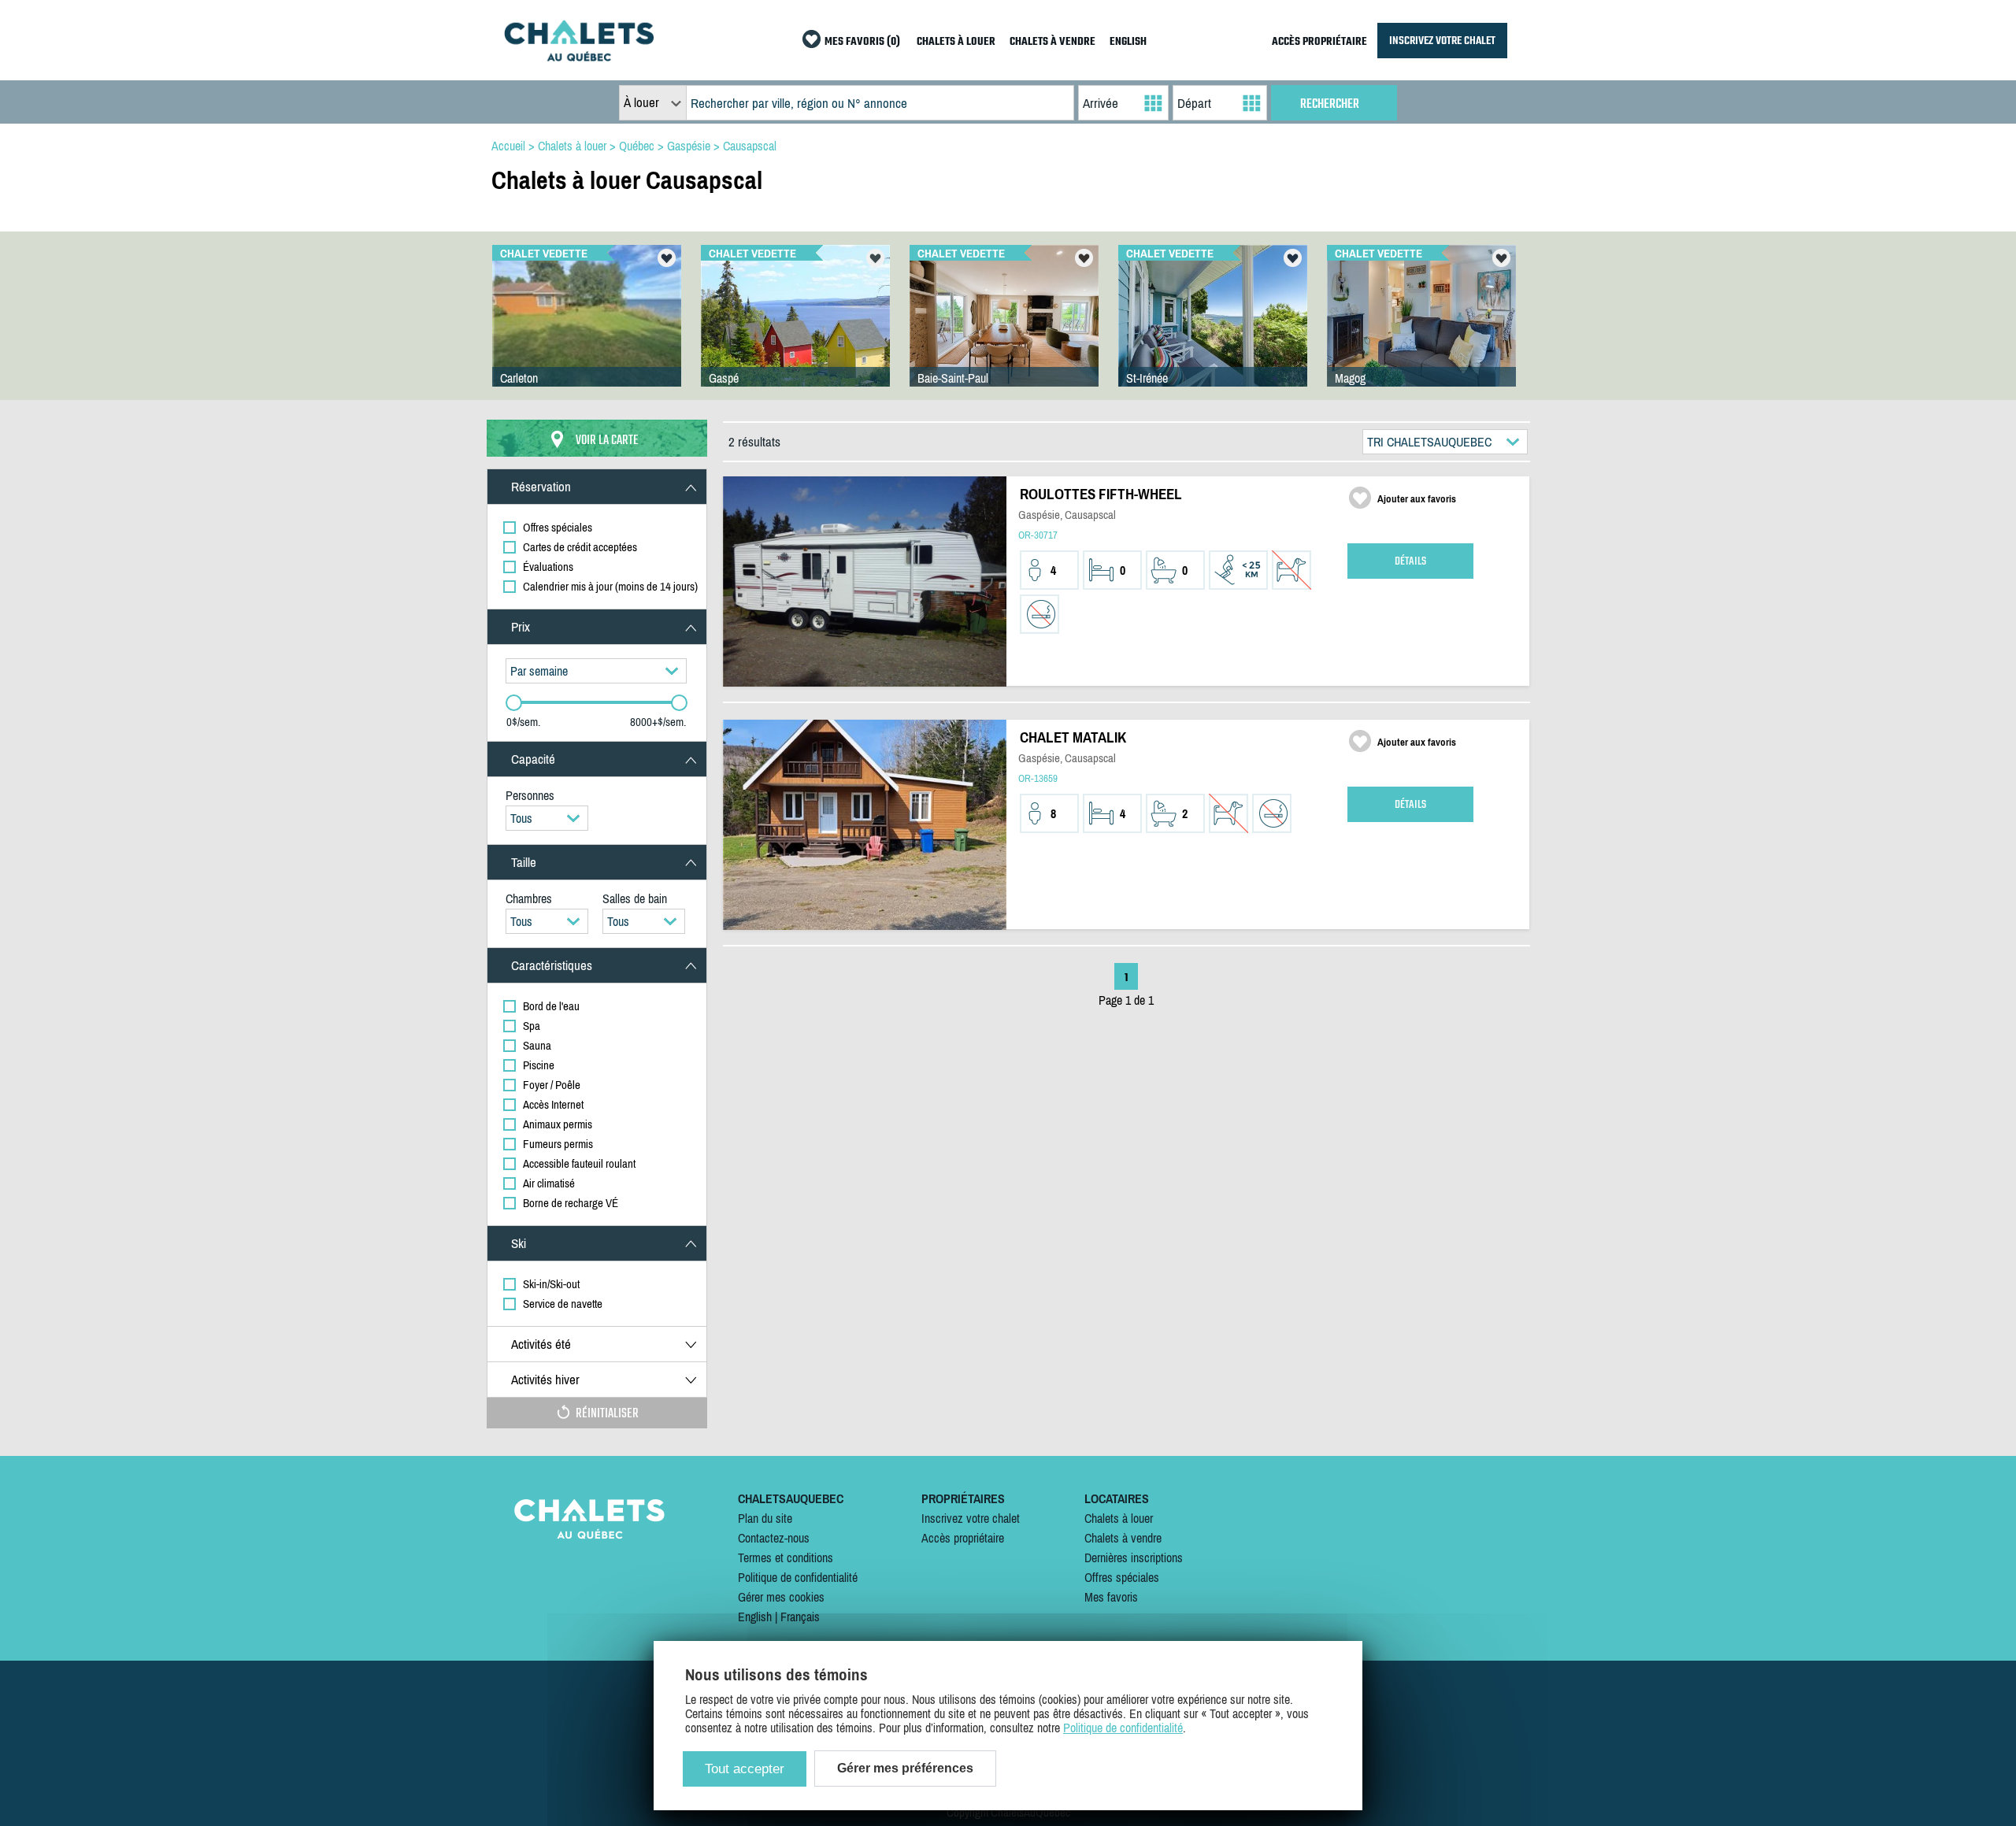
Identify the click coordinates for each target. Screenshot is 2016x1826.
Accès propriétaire (963, 1538)
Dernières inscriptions (1134, 1557)
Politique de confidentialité (798, 1577)
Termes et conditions (786, 1557)
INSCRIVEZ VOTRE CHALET (1442, 41)
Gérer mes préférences (905, 1768)
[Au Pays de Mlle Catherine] (1004, 331)
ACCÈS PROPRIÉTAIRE (1319, 42)
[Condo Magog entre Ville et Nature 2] (1421, 331)
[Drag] (514, 703)
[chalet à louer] (579, 57)
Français (800, 1617)
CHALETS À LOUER (956, 42)
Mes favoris (1111, 1597)
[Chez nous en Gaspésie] (587, 331)
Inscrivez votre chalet (971, 1518)
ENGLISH (1128, 42)
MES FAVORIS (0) (862, 42)
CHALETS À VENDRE (1052, 42)
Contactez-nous (774, 1538)
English (755, 1617)
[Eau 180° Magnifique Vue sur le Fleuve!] (1213, 331)
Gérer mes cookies (781, 1597)
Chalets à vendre (1123, 1538)
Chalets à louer (1119, 1518)
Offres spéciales (1122, 1577)
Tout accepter (745, 1769)
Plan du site (765, 1518)
